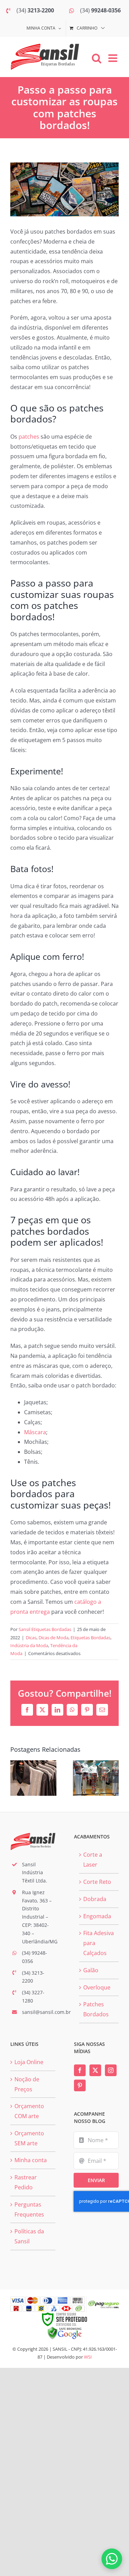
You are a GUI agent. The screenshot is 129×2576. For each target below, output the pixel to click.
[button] (15, 1778)
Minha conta (31, 2160)
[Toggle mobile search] (97, 58)
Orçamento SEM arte (29, 2138)
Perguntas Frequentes (29, 2209)
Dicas (31, 1638)
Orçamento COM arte (29, 2111)
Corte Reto (97, 1882)
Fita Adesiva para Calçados (99, 1943)
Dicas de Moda (53, 1638)
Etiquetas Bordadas (90, 1638)
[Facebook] (80, 2070)
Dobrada (95, 1899)
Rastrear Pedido (26, 2182)
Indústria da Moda (29, 1645)
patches (29, 437)
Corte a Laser (93, 1860)
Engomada (97, 1916)
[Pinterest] (80, 2085)
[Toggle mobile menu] (114, 58)
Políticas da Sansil (29, 2236)
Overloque (97, 1987)
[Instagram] (111, 2070)
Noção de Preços (27, 2084)
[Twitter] (95, 2070)
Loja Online (29, 2062)
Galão (91, 1970)
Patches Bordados (96, 2009)
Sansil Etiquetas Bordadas (45, 1629)
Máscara (35, 1432)
